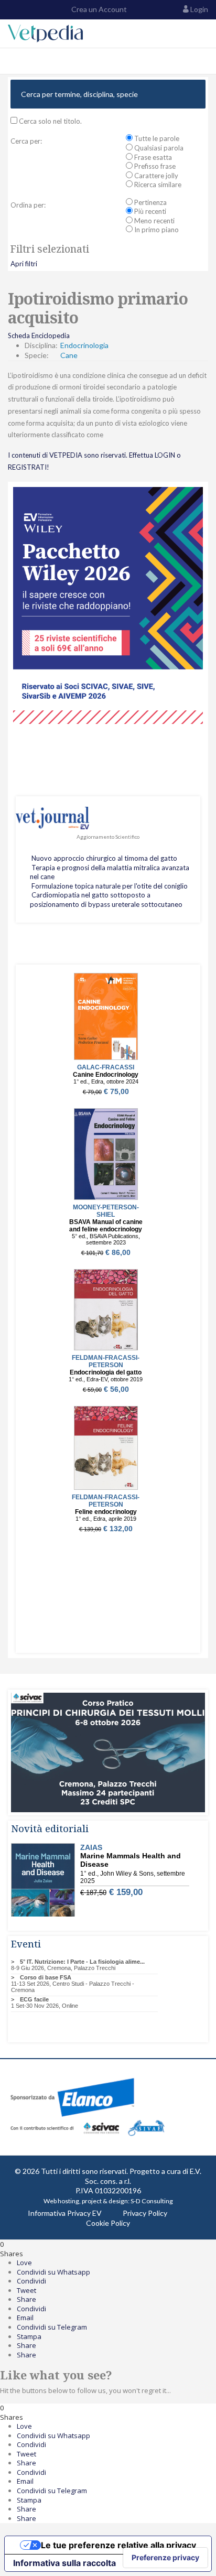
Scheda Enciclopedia (39, 335)
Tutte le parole (156, 138)
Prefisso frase (154, 166)
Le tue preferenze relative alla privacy (118, 2545)
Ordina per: (28, 205)
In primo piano (156, 230)
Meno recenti (154, 221)
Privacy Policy (145, 2213)
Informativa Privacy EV (65, 2213)
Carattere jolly (155, 176)
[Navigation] (12, 61)
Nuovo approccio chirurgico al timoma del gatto (104, 858)
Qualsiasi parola (158, 148)
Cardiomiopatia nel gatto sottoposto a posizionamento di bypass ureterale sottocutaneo (106, 900)
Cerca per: (26, 141)
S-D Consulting (152, 2201)
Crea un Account (98, 9)
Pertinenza (150, 202)
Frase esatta (152, 157)
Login (199, 9)
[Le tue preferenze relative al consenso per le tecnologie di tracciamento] (165, 2558)
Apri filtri (24, 264)
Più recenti (149, 211)
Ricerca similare (157, 185)
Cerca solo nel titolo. (50, 121)
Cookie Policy (108, 2223)
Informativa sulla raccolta (64, 2563)
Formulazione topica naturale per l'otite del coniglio (110, 886)
